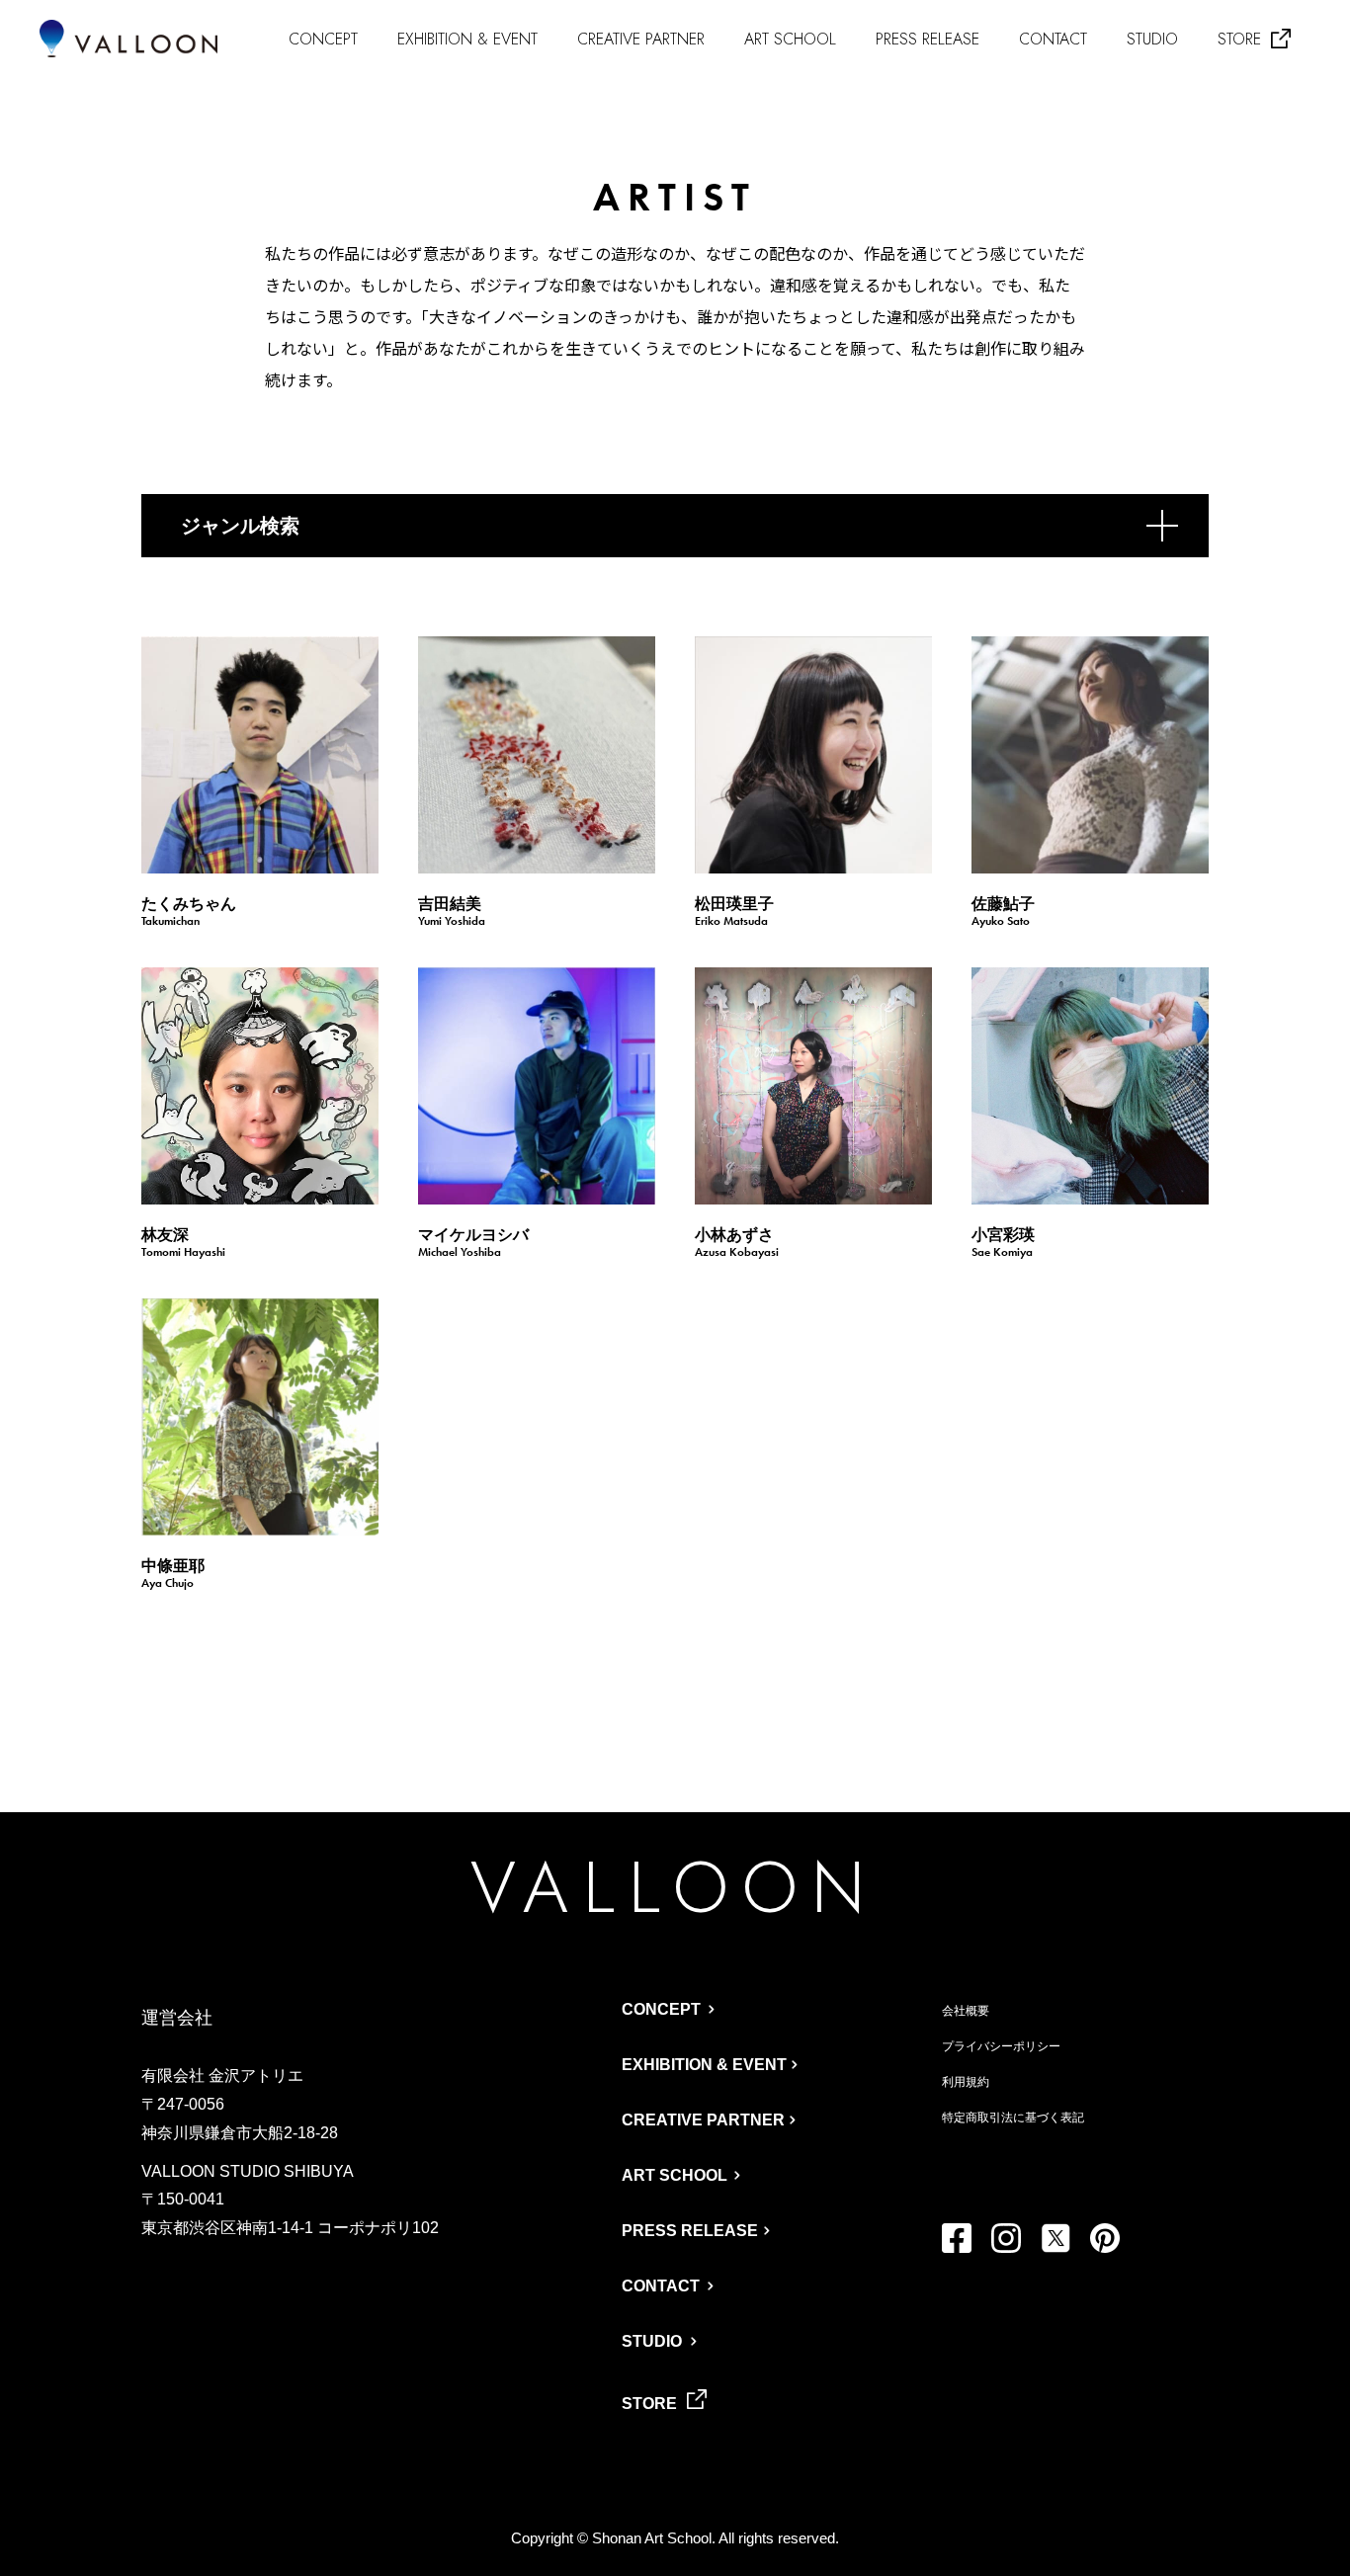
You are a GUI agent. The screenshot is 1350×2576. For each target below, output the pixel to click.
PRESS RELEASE (928, 39)
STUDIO (1152, 39)
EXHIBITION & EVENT (467, 39)
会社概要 (966, 2011)
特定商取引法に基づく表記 (1013, 2118)
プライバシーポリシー (1001, 2046)
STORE (1239, 40)
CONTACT (1053, 39)
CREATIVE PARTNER (641, 39)
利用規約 (966, 2082)
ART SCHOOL (790, 39)
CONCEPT (323, 39)
